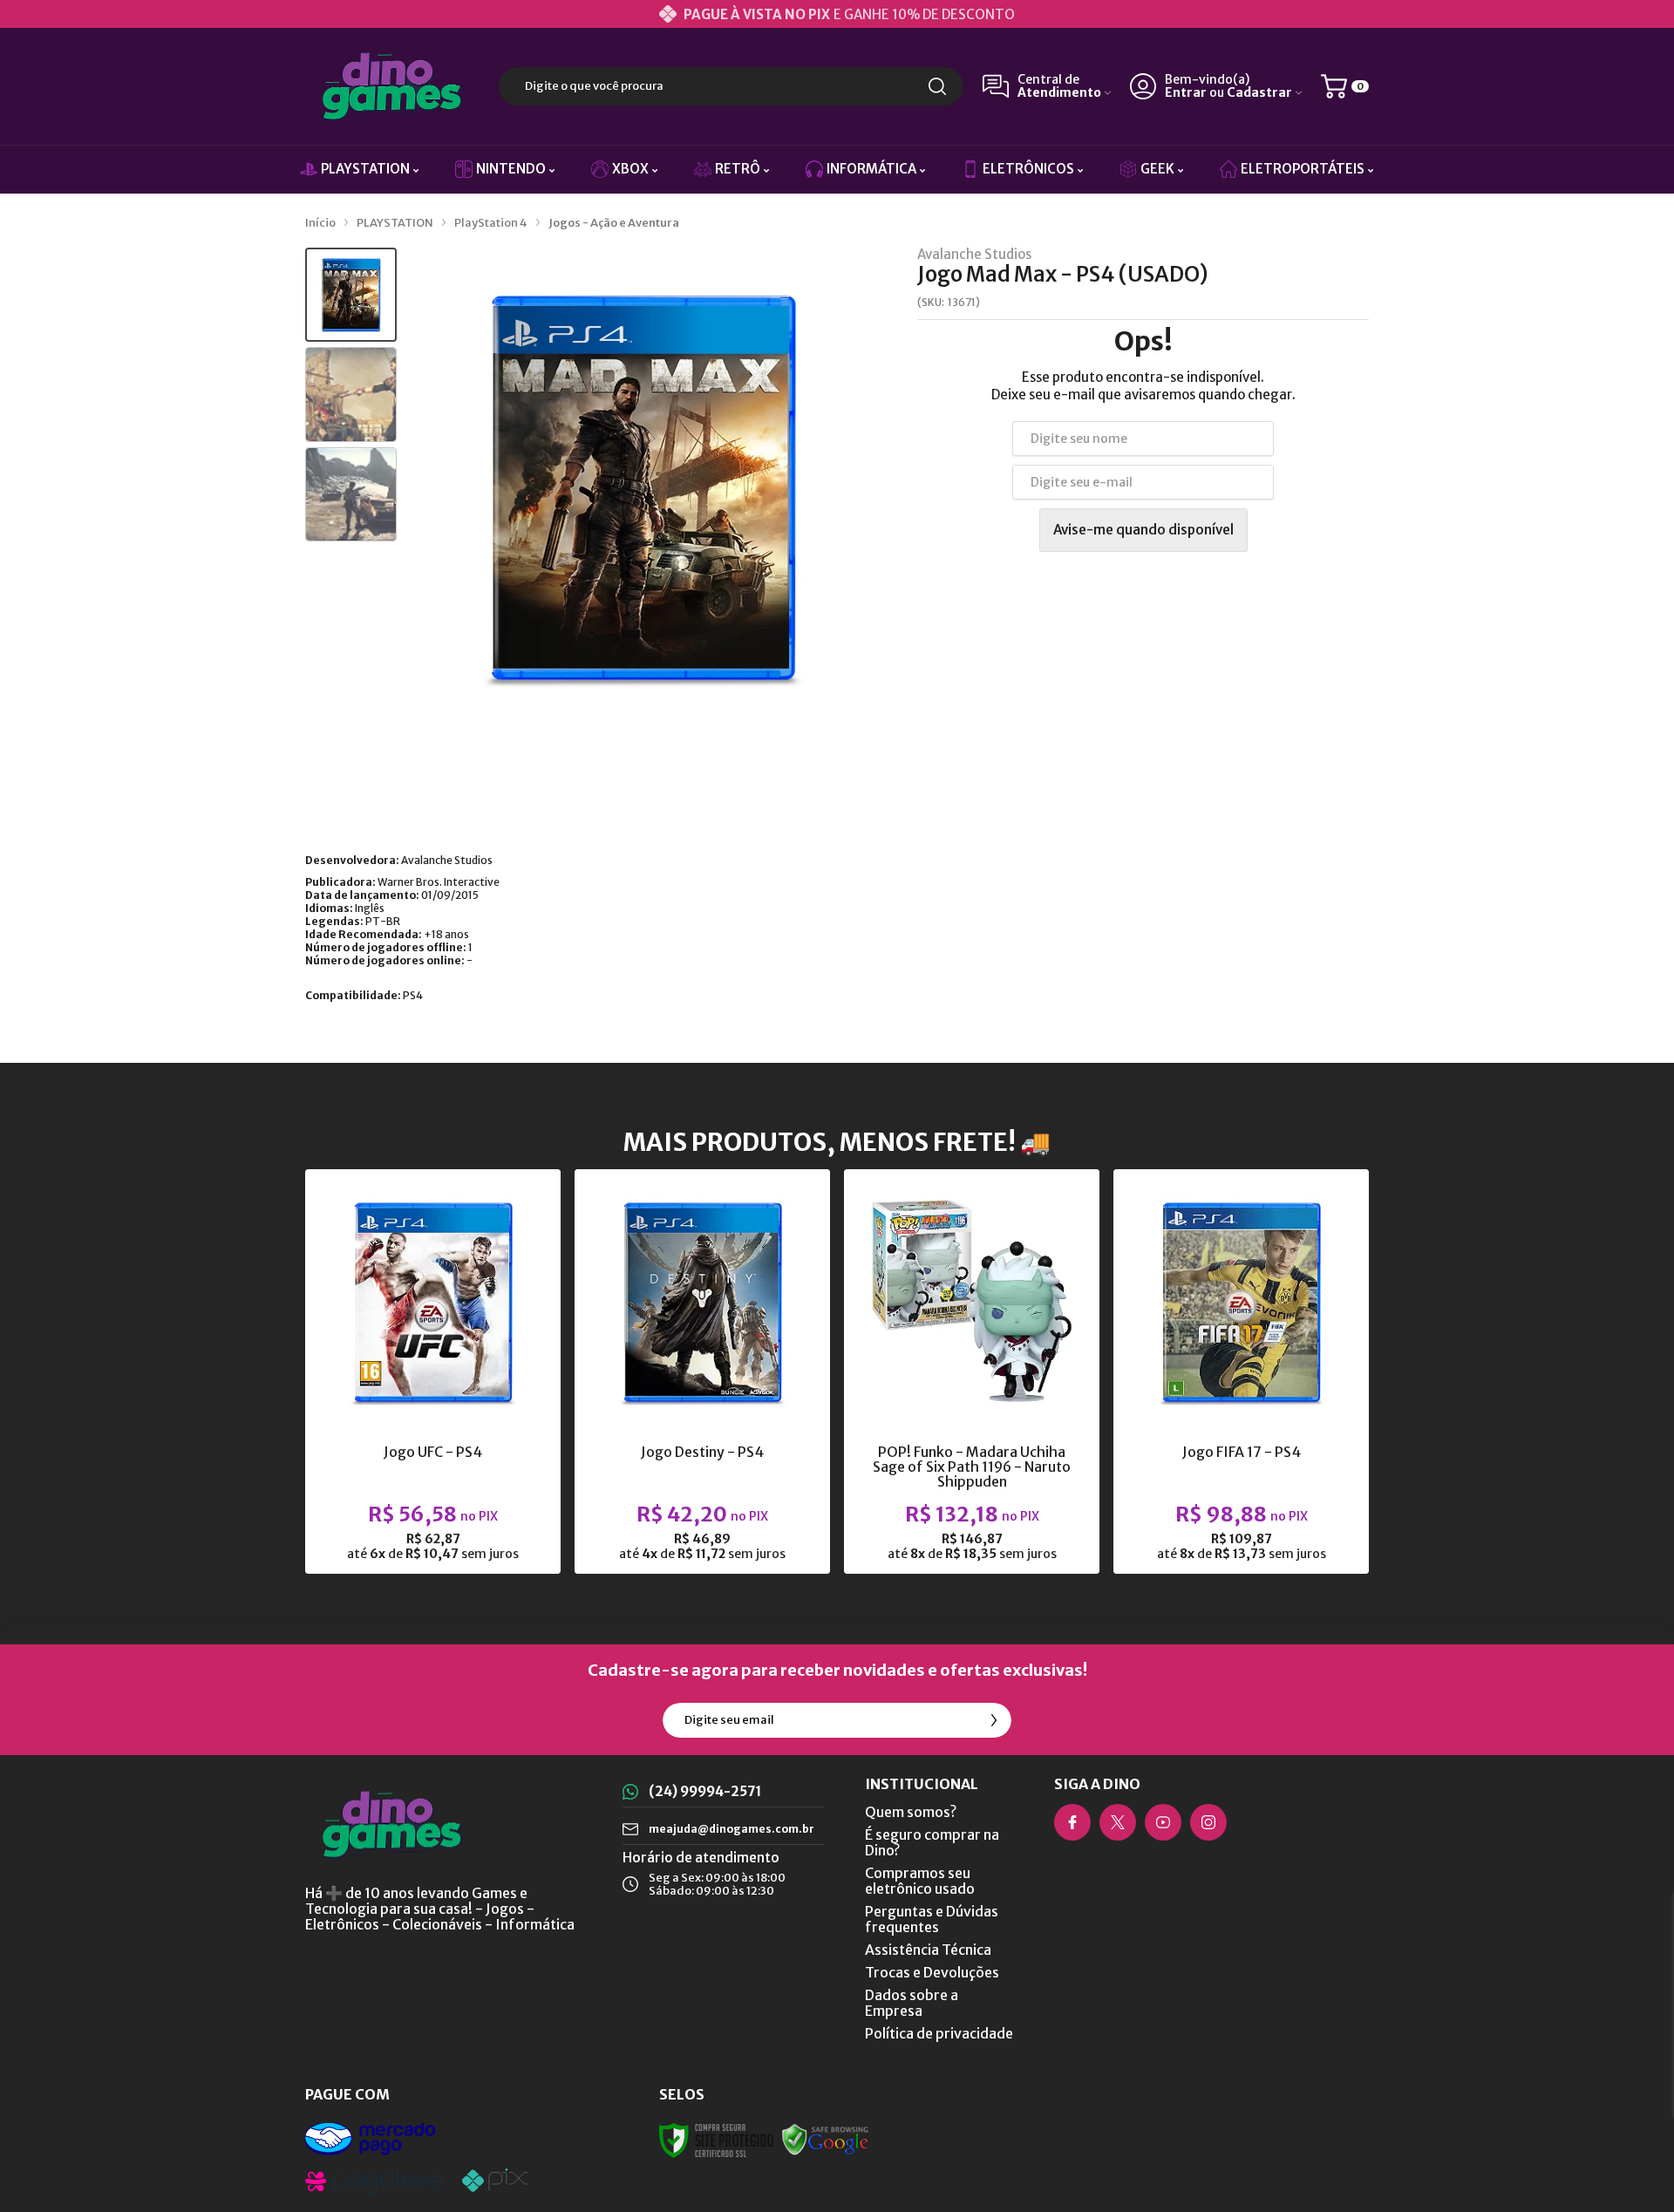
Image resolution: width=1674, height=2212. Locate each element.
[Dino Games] (392, 86)
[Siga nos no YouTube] (1163, 1822)
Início (320, 223)
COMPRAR (467, 1433)
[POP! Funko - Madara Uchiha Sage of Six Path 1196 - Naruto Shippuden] (972, 1371)
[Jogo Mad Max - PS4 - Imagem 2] (351, 395)
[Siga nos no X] (1118, 1822)
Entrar (1186, 93)
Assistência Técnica (928, 1950)
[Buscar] (937, 86)
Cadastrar (1259, 93)
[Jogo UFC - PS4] (433, 1371)
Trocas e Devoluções (932, 1972)
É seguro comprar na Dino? (932, 1842)
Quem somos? (911, 1812)
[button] (351, 295)
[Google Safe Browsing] (826, 2139)
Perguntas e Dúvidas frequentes (932, 1919)
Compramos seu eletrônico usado (920, 1881)
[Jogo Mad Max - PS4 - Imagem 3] (351, 495)
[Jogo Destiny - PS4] (702, 1371)
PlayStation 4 (491, 223)
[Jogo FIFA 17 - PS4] (1241, 1371)
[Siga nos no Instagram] (1208, 1822)
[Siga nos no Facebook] (1072, 1822)
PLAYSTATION (395, 223)
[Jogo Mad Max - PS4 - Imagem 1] (351, 295)
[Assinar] (994, 1720)
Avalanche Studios (974, 254)
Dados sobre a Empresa (912, 2003)
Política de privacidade (939, 2033)
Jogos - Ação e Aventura (614, 223)
